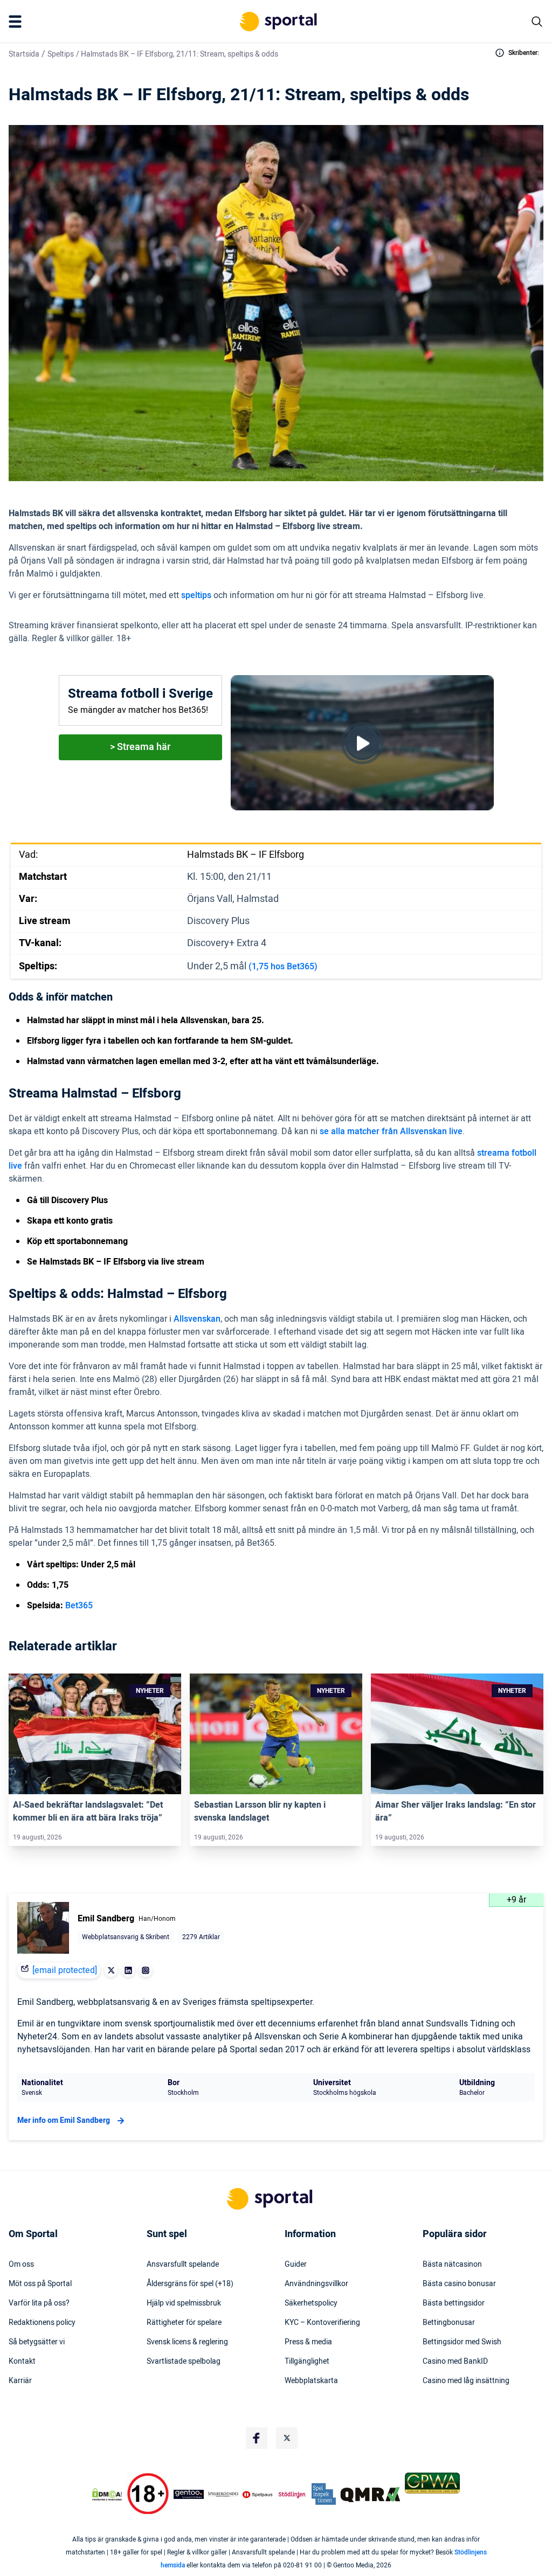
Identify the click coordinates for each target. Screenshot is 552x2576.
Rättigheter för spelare (184, 2323)
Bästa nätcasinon (452, 2265)
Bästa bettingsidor (454, 2303)
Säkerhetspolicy (311, 2303)
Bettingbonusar (449, 2323)
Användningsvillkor (316, 2284)
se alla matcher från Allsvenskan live (391, 1131)
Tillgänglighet (307, 2362)
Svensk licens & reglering (187, 2342)
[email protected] (65, 1970)
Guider (296, 2265)
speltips (196, 595)
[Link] (95, 1734)
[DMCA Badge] (107, 2494)
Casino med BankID (455, 2362)
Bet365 (79, 1606)
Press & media (308, 2342)
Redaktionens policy (42, 2323)
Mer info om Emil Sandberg (64, 2120)
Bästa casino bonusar (459, 2284)
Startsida (24, 54)
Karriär (20, 2381)
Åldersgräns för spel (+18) (190, 2284)
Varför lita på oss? (39, 2303)
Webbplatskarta (311, 2381)
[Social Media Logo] (257, 2438)
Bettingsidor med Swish (462, 2342)
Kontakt (22, 2362)
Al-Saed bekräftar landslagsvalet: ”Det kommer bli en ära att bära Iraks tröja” (88, 1811)
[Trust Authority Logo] (189, 2494)
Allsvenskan (197, 1319)
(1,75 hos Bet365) (283, 967)
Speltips (61, 54)
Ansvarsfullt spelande (183, 2265)
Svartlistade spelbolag (184, 2362)
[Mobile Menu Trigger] (17, 22)
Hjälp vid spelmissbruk (184, 2303)
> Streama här (140, 747)
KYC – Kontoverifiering (322, 2323)
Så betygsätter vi (37, 2342)
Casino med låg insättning (466, 2381)
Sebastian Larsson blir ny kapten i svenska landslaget (260, 1811)
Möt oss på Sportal (40, 2284)
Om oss (21, 2265)
